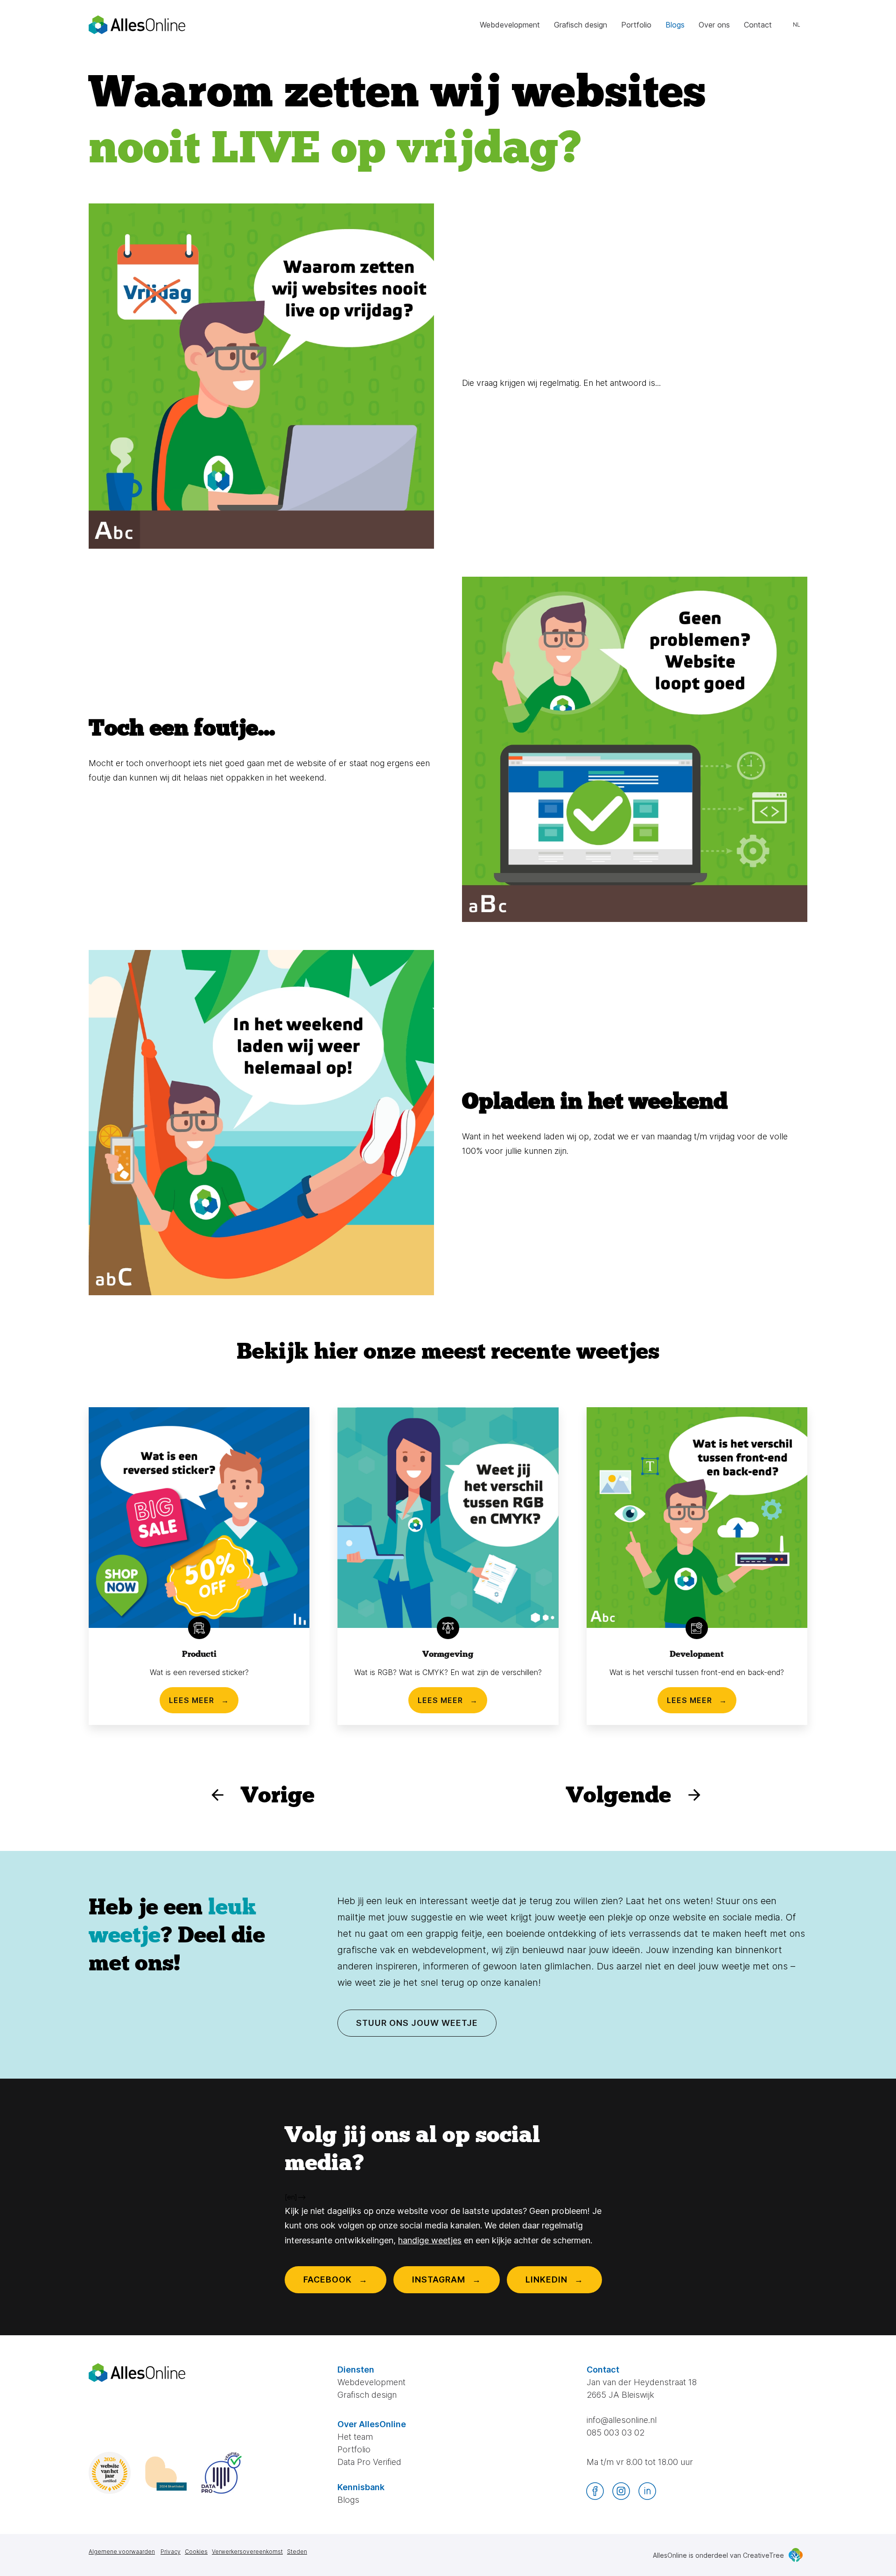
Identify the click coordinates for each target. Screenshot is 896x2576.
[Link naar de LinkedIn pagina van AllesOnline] (647, 2491)
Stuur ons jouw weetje (417, 2023)
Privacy (171, 2552)
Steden (297, 2552)
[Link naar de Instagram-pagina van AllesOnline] (621, 2491)
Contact (758, 25)
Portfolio (636, 25)
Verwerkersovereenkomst (247, 2552)
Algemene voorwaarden (122, 2552)
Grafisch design (581, 25)
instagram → (447, 2279)
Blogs (675, 25)
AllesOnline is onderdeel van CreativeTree (718, 2555)
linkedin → (554, 2279)
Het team (355, 2437)
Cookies (196, 2552)
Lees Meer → (199, 1700)
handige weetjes (430, 2240)
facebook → (336, 2279)
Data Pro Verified (369, 2462)
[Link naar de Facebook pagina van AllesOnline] (595, 2491)
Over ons (714, 25)
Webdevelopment (510, 25)
